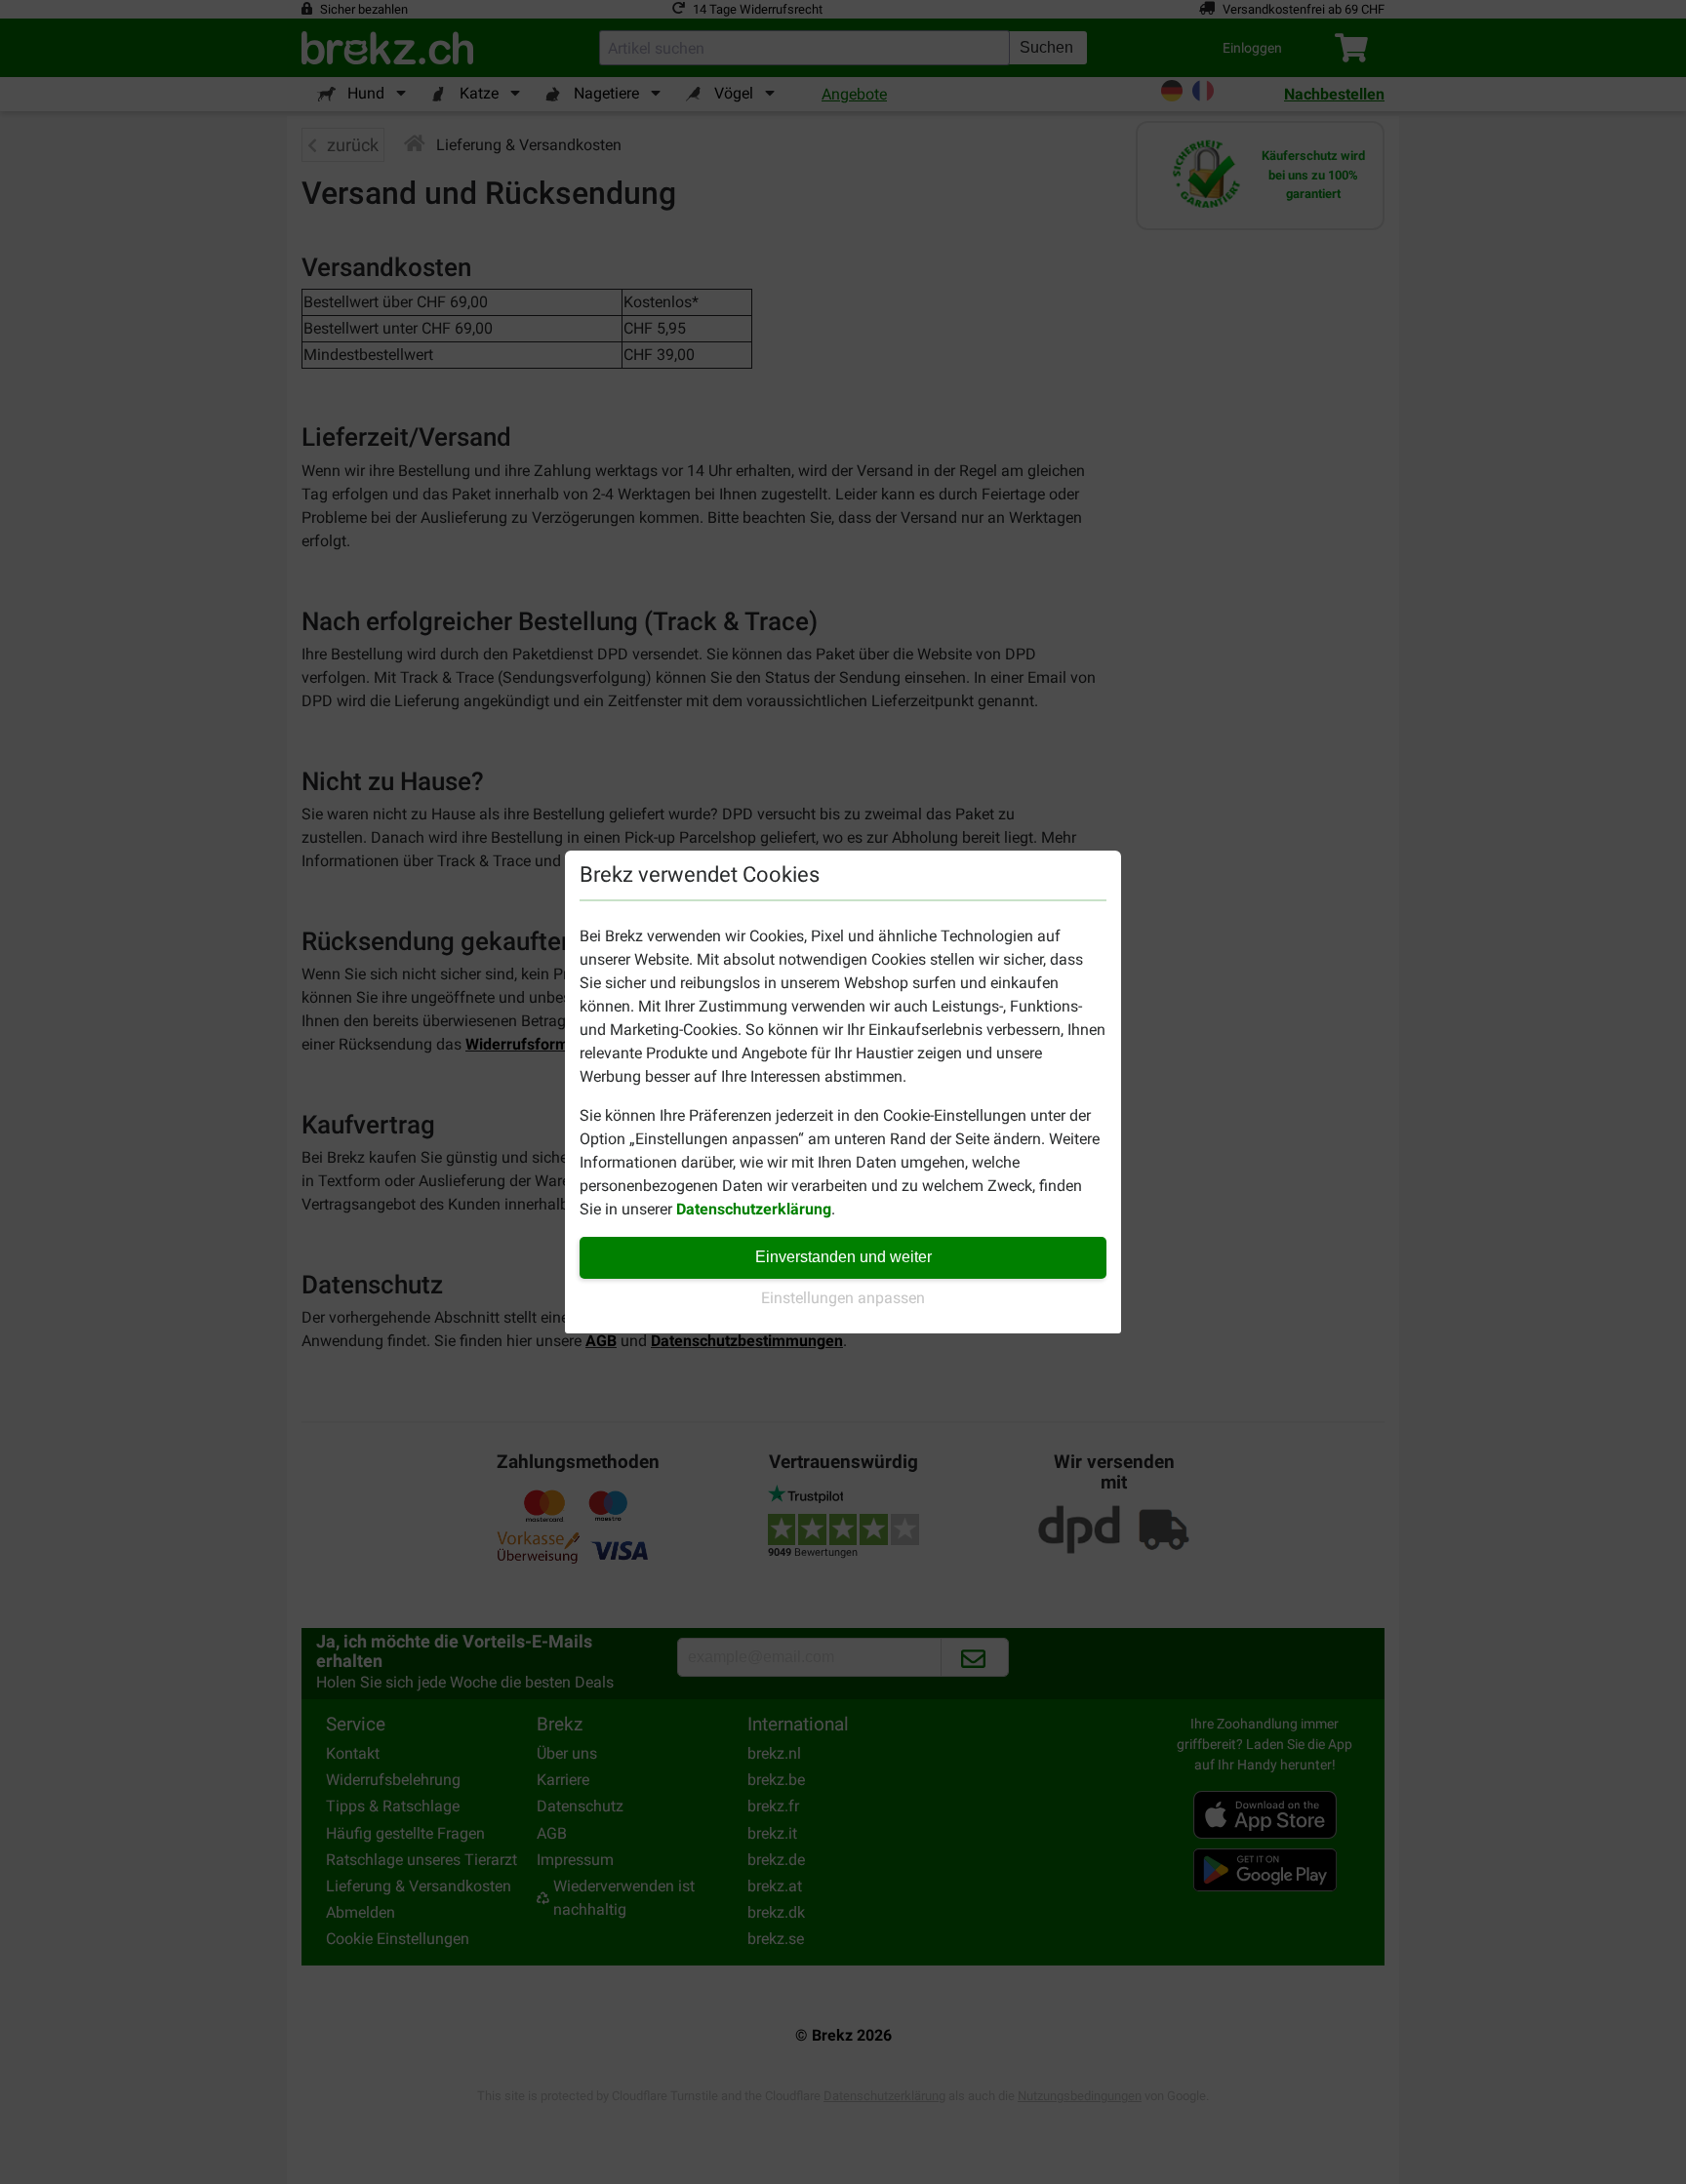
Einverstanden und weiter (843, 1257)
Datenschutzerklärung (754, 1209)
